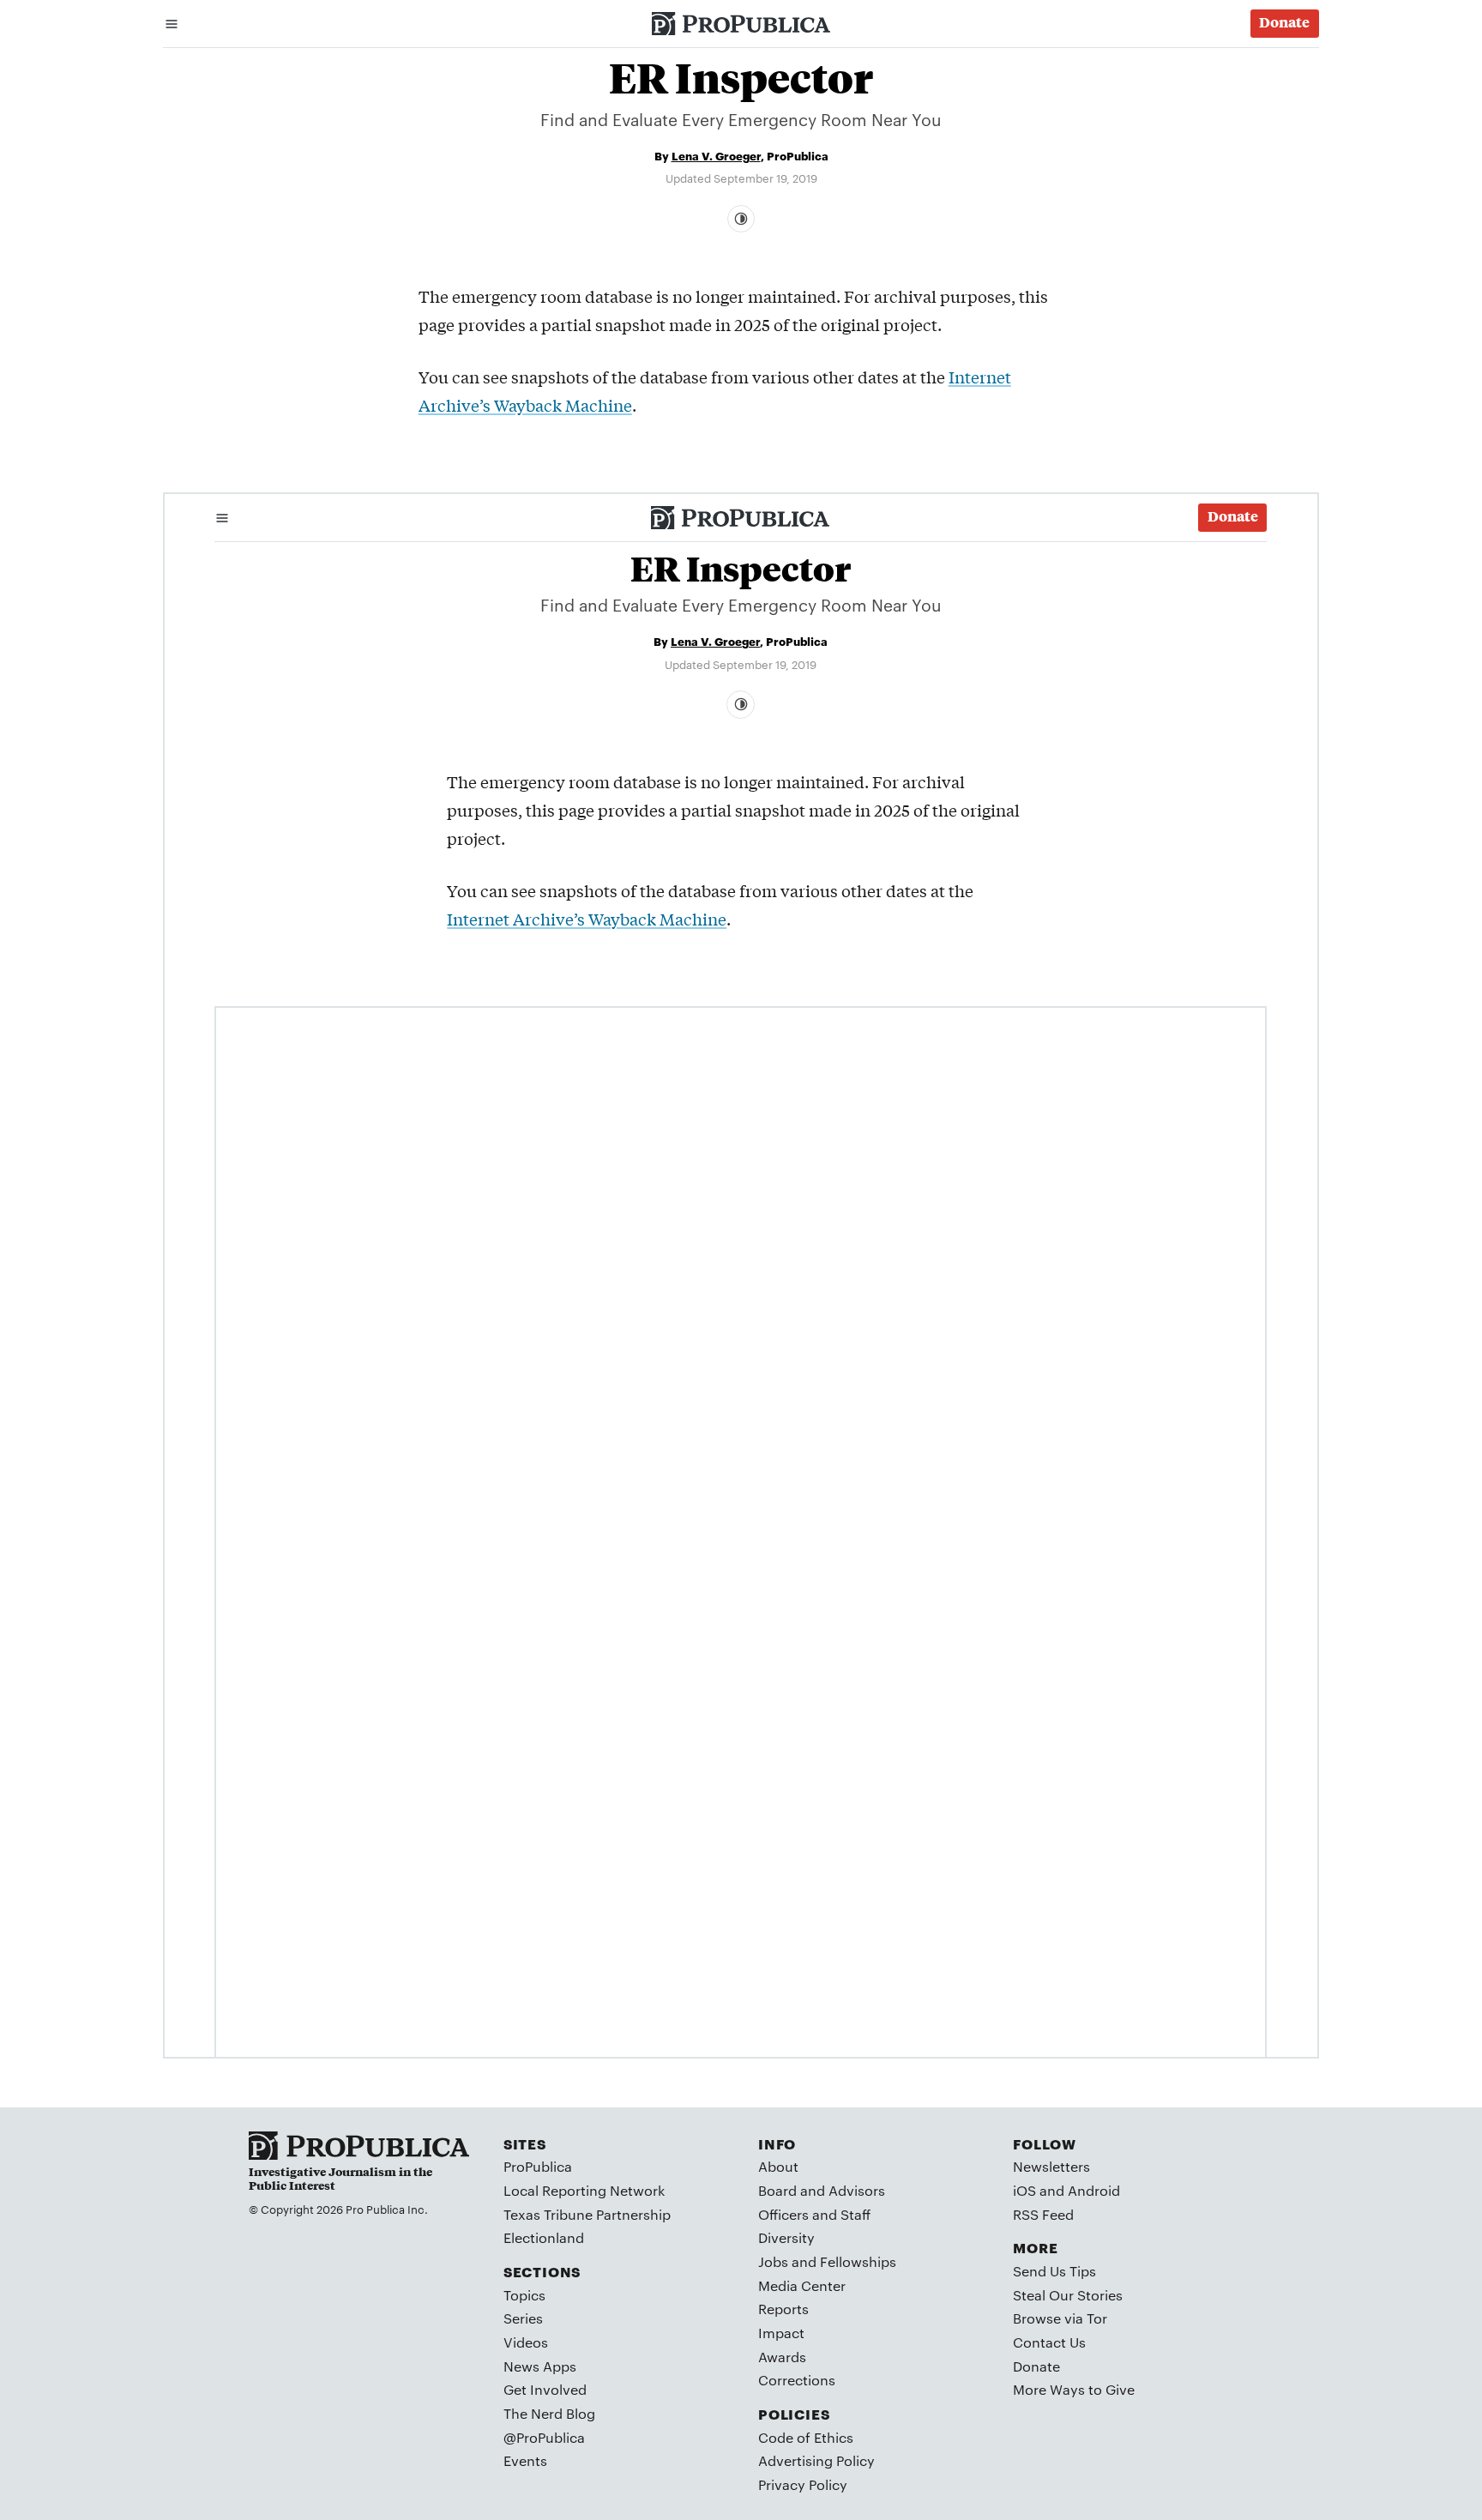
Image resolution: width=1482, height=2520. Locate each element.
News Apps (540, 2366)
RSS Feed (1043, 2214)
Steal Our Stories (1068, 2295)
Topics (524, 2295)
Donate (1036, 2366)
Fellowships (858, 2261)
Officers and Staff (814, 2214)
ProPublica (538, 2166)
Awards (782, 2357)
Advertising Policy (816, 2460)
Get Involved (545, 2389)
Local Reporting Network (584, 2190)
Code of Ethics (806, 2437)
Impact (781, 2333)
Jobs (773, 2261)
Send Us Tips (1054, 2271)
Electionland (544, 2237)
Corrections (797, 2380)
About (778, 2166)
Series (523, 2318)
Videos (526, 2342)
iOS (1024, 2190)
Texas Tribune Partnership (587, 2214)
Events (525, 2460)
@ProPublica (544, 2437)
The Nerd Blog (549, 2413)
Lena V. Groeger (716, 155)
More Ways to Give (1074, 2389)
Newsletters (1051, 2166)
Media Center (802, 2285)
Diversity (786, 2237)
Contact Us (1049, 2342)
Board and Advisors (822, 2190)
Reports (783, 2309)
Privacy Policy (803, 2484)
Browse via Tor (1060, 2318)
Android (1094, 2190)
